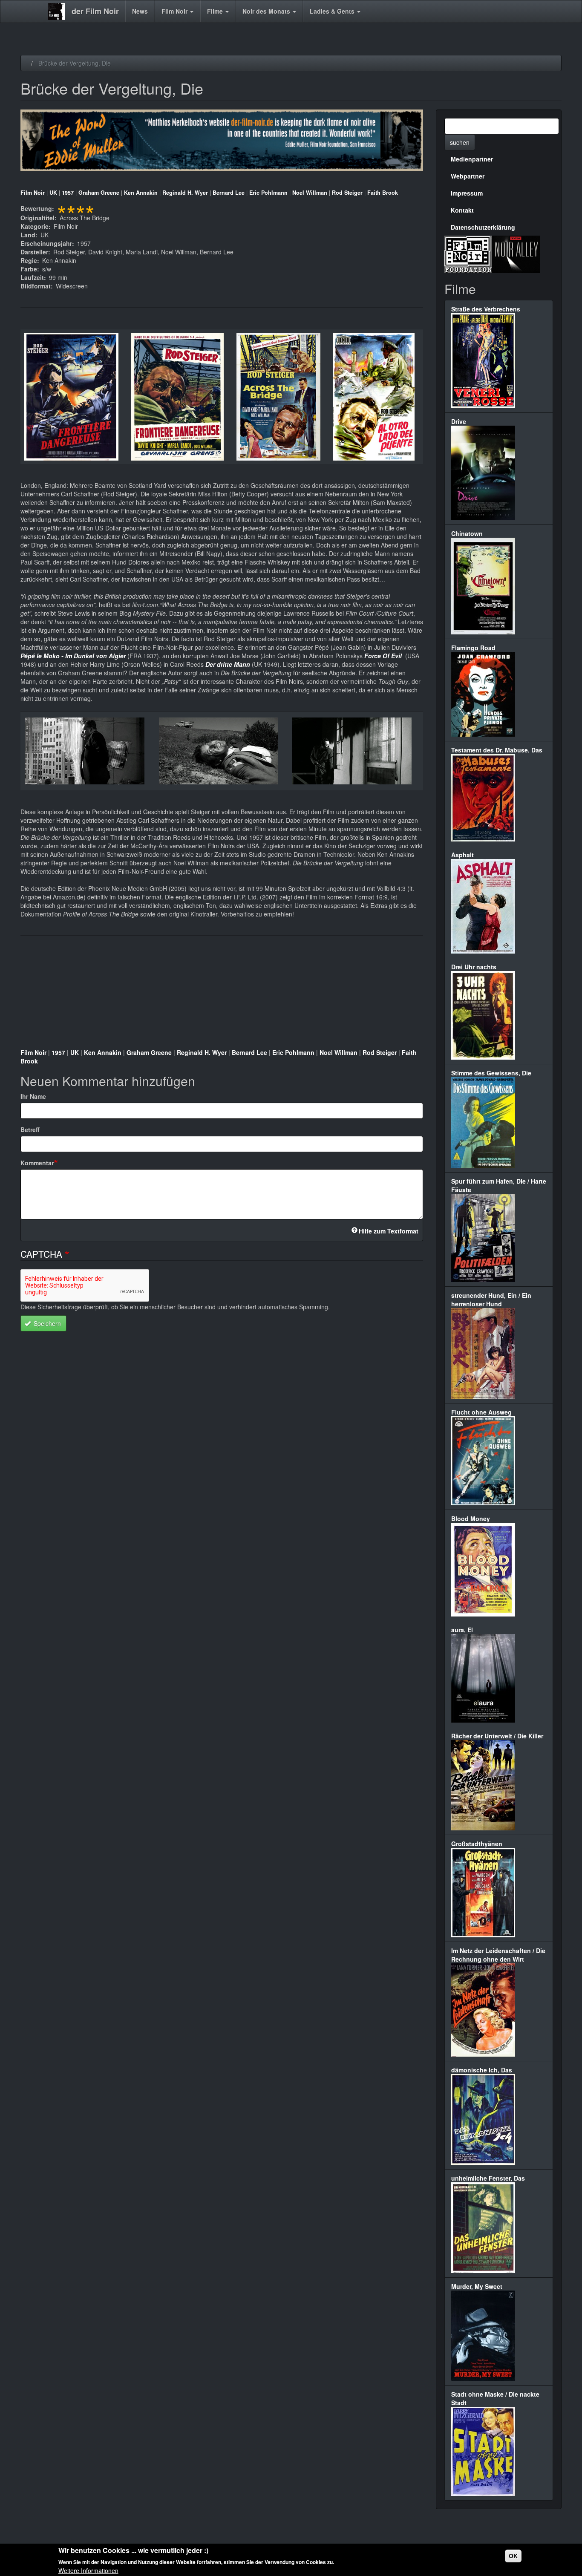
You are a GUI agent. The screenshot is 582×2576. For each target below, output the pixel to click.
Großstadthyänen (477, 1844)
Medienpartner (472, 159)
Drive (459, 421)
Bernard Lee (229, 193)
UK (53, 193)
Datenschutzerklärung (483, 227)
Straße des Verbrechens (486, 309)
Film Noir (175, 11)
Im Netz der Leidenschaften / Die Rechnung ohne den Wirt (498, 1955)
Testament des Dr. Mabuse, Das (497, 750)
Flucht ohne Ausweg (481, 1412)
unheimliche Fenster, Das (488, 2178)
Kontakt (462, 210)
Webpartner (468, 176)
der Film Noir (95, 11)
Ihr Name (33, 1096)
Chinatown (467, 533)
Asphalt (462, 855)
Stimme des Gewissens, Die (491, 1073)
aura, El (462, 1630)
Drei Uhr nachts (474, 967)
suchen (460, 142)
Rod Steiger (347, 193)
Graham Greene (99, 193)
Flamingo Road (473, 648)
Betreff (30, 1130)
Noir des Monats (267, 11)
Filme (216, 11)
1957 (68, 193)
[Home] (60, 12)
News (140, 11)
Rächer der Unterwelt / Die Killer (497, 1736)
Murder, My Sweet (477, 2286)
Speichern (46, 1323)
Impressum (467, 193)
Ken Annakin (141, 193)
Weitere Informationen (88, 2570)
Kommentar (37, 1163)
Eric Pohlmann (268, 193)
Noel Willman (310, 193)
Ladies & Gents (333, 11)
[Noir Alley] (516, 253)
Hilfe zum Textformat (389, 1231)
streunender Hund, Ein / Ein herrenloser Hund (491, 1300)
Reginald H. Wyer (185, 193)
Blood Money (471, 1519)
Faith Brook (383, 193)
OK (513, 2556)
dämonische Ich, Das (482, 2070)
